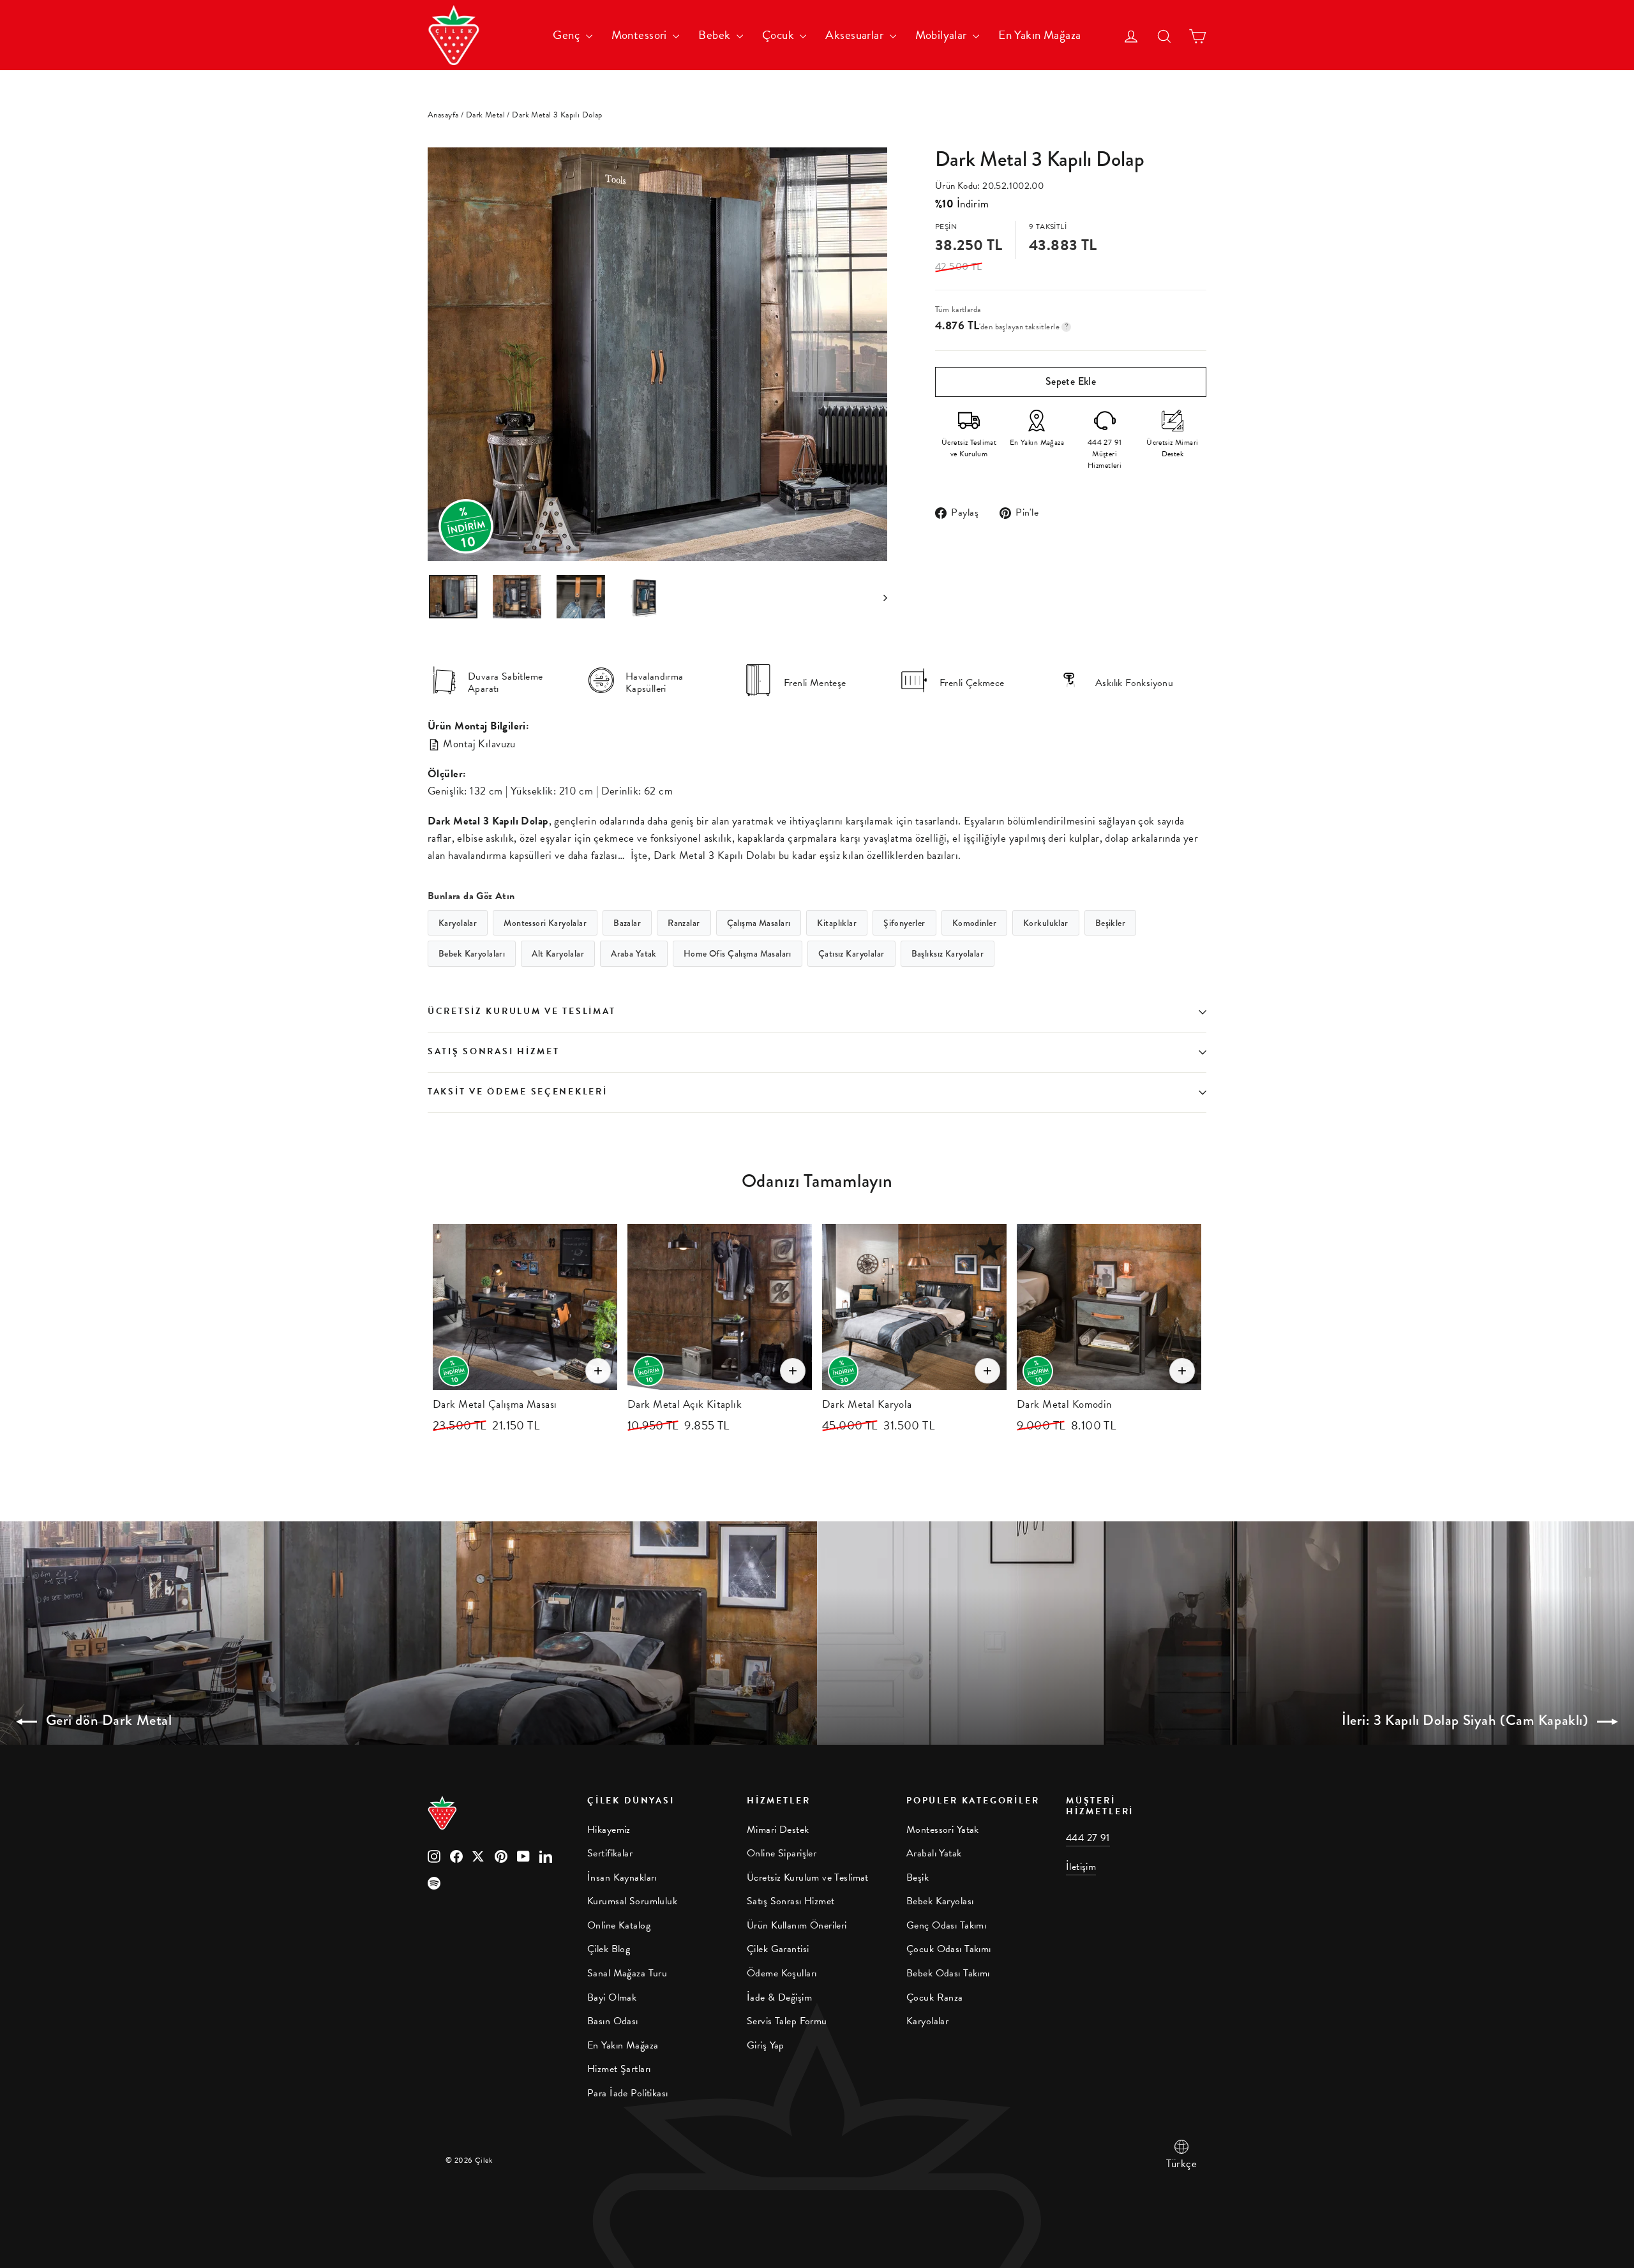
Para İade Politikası (628, 2093)
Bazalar (627, 923)
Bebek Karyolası (940, 1901)
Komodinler (974, 923)
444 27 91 (1088, 1838)
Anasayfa (443, 115)
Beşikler (1110, 923)
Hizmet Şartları (619, 2069)
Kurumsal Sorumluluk (632, 1901)
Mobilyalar (943, 35)
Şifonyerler (904, 923)
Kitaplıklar (837, 923)
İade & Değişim (779, 1997)
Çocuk (780, 35)
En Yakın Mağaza (1039, 35)
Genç (567, 35)
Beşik (918, 1877)
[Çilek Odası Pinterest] (501, 1855)
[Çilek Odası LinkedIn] (546, 1855)
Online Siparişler (782, 1853)
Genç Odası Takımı (946, 1925)
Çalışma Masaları (759, 923)
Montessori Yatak (943, 1830)
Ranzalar (684, 923)
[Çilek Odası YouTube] (523, 1855)
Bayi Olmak (612, 1997)
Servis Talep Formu (787, 2021)
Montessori (641, 35)
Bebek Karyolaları (472, 953)
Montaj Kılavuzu (478, 744)
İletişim (1081, 1867)
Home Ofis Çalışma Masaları (738, 953)
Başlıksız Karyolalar (948, 953)
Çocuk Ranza (935, 1997)
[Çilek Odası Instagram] (434, 1855)
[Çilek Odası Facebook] (456, 1855)
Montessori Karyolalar (545, 923)
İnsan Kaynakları (622, 1877)
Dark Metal (485, 115)
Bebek (716, 35)
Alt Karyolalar (558, 953)
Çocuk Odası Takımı (949, 1949)
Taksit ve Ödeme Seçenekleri (517, 1092)
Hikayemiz (609, 1830)
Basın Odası (613, 2021)
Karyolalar (458, 923)
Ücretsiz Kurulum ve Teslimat (522, 1011)
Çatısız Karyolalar (851, 953)
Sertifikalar (610, 1853)
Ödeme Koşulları (782, 1973)
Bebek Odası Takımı (948, 1973)
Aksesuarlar (856, 35)
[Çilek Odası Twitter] (479, 1855)
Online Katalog (619, 1925)
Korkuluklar (1046, 923)
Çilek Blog (609, 1949)
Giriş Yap (766, 2045)
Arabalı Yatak (934, 1853)
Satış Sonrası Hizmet (493, 1051)
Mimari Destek (778, 1830)
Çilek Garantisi (778, 1949)
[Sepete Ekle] (598, 1371)
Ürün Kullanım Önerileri (797, 1925)
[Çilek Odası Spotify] (434, 1882)
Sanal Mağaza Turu (627, 1973)
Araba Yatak (634, 953)
